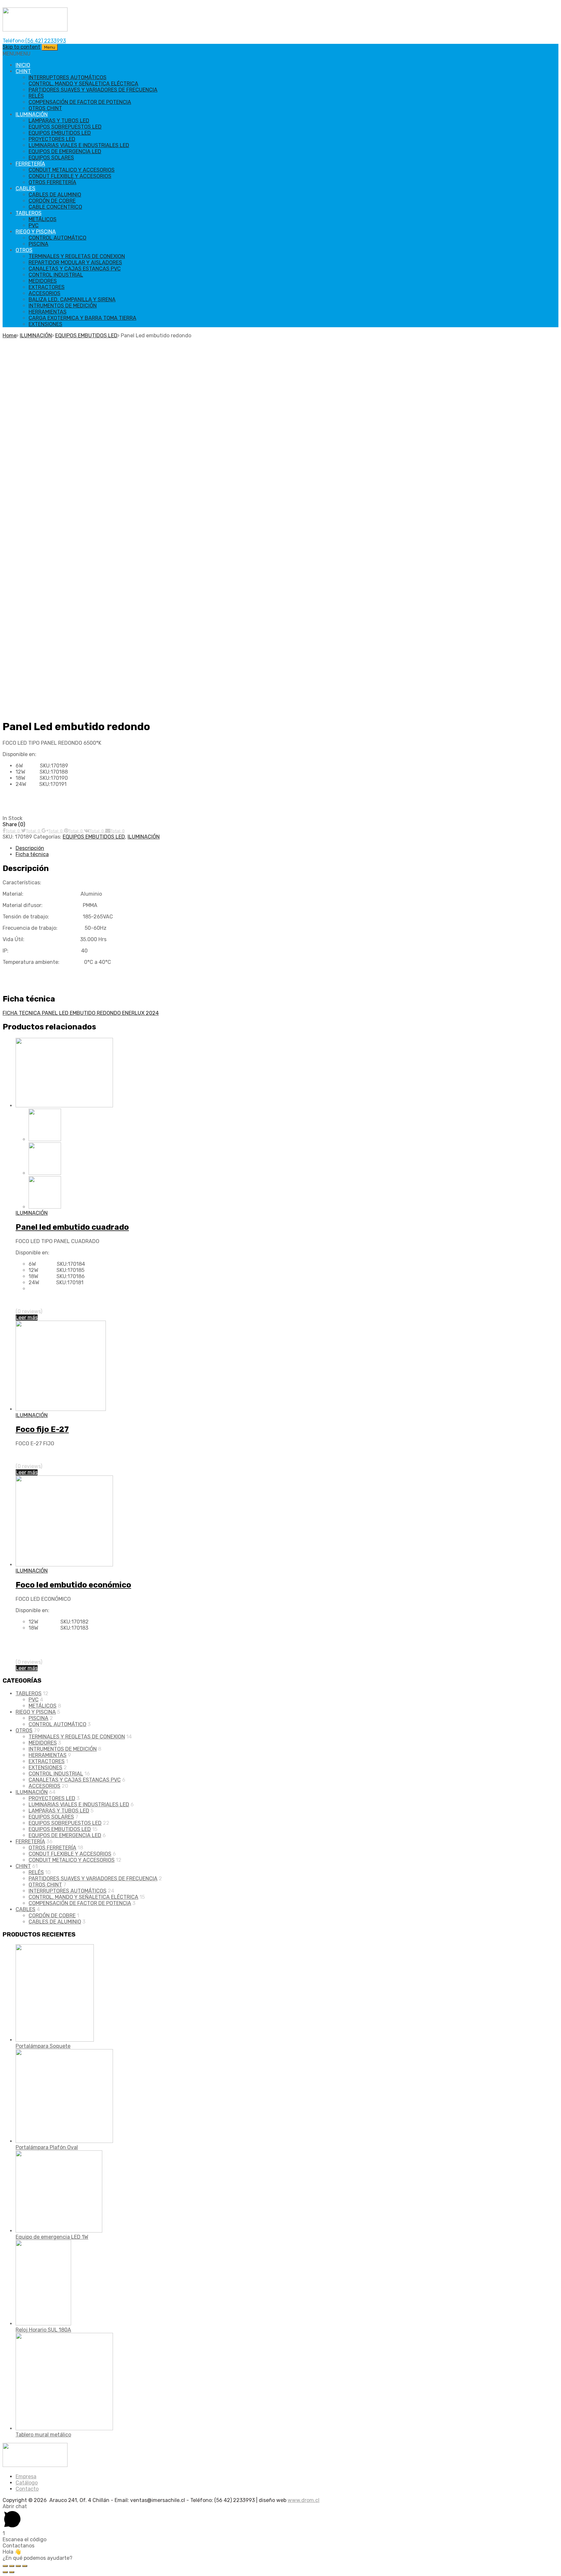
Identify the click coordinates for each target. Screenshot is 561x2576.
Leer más (27, 1318)
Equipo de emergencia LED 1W (52, 2237)
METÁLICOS (43, 219)
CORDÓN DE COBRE (52, 201)
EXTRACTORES (47, 287)
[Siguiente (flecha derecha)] (12, 2572)
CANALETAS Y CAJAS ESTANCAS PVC (75, 269)
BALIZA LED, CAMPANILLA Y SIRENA (72, 299)
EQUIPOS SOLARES (51, 158)
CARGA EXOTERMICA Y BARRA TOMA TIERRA (82, 318)
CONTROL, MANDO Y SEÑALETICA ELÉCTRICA (83, 84)
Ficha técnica (32, 854)
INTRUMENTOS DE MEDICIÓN (63, 306)
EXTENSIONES (45, 324)
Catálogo (27, 2483)
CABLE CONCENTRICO (55, 207)
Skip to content (21, 47)
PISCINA (38, 244)
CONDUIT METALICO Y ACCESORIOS (72, 170)
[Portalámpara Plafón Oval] (64, 2141)
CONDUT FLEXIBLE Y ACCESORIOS (70, 176)
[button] (17, 54)
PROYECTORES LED (52, 139)
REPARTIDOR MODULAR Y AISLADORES (75, 262)
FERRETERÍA (30, 164)
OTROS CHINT (45, 108)
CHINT (23, 71)
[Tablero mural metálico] (64, 2428)
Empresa (26, 2476)
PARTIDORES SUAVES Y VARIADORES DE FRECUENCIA (93, 90)
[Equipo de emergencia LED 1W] (59, 2231)
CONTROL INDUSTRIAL (56, 275)
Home (10, 336)
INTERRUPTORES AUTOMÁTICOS (68, 77)
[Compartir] (12, 2566)
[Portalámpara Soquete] (55, 2040)
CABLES (25, 188)
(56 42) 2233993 (46, 41)
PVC (34, 225)
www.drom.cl (304, 2500)
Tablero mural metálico (43, 2435)
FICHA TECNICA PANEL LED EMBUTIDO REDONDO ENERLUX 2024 (81, 1013)
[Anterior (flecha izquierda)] (5, 2572)
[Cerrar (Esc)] (5, 2566)
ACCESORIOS (44, 293)
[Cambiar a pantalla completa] (18, 2566)
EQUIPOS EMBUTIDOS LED (60, 133)
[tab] (287, 848)
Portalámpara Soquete (43, 2046)
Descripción (30, 848)
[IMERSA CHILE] (35, 30)
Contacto (27, 2489)
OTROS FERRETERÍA (52, 182)
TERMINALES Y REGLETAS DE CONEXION (77, 256)
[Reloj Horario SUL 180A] (43, 2324)
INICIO (23, 65)
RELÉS (36, 96)
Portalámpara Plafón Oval (47, 2147)
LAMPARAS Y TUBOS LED (59, 121)
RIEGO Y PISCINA (36, 232)
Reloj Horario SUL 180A (43, 2330)
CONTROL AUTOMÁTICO (57, 238)
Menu (50, 47)
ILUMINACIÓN (32, 114)
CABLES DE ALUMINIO (55, 195)
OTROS (24, 250)
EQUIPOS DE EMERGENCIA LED (65, 151)
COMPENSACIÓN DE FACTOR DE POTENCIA (80, 102)
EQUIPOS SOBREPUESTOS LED (65, 127)
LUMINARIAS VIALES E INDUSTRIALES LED (79, 145)
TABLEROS (29, 213)
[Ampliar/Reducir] (25, 2566)
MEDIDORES (43, 281)
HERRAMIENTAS (48, 312)
